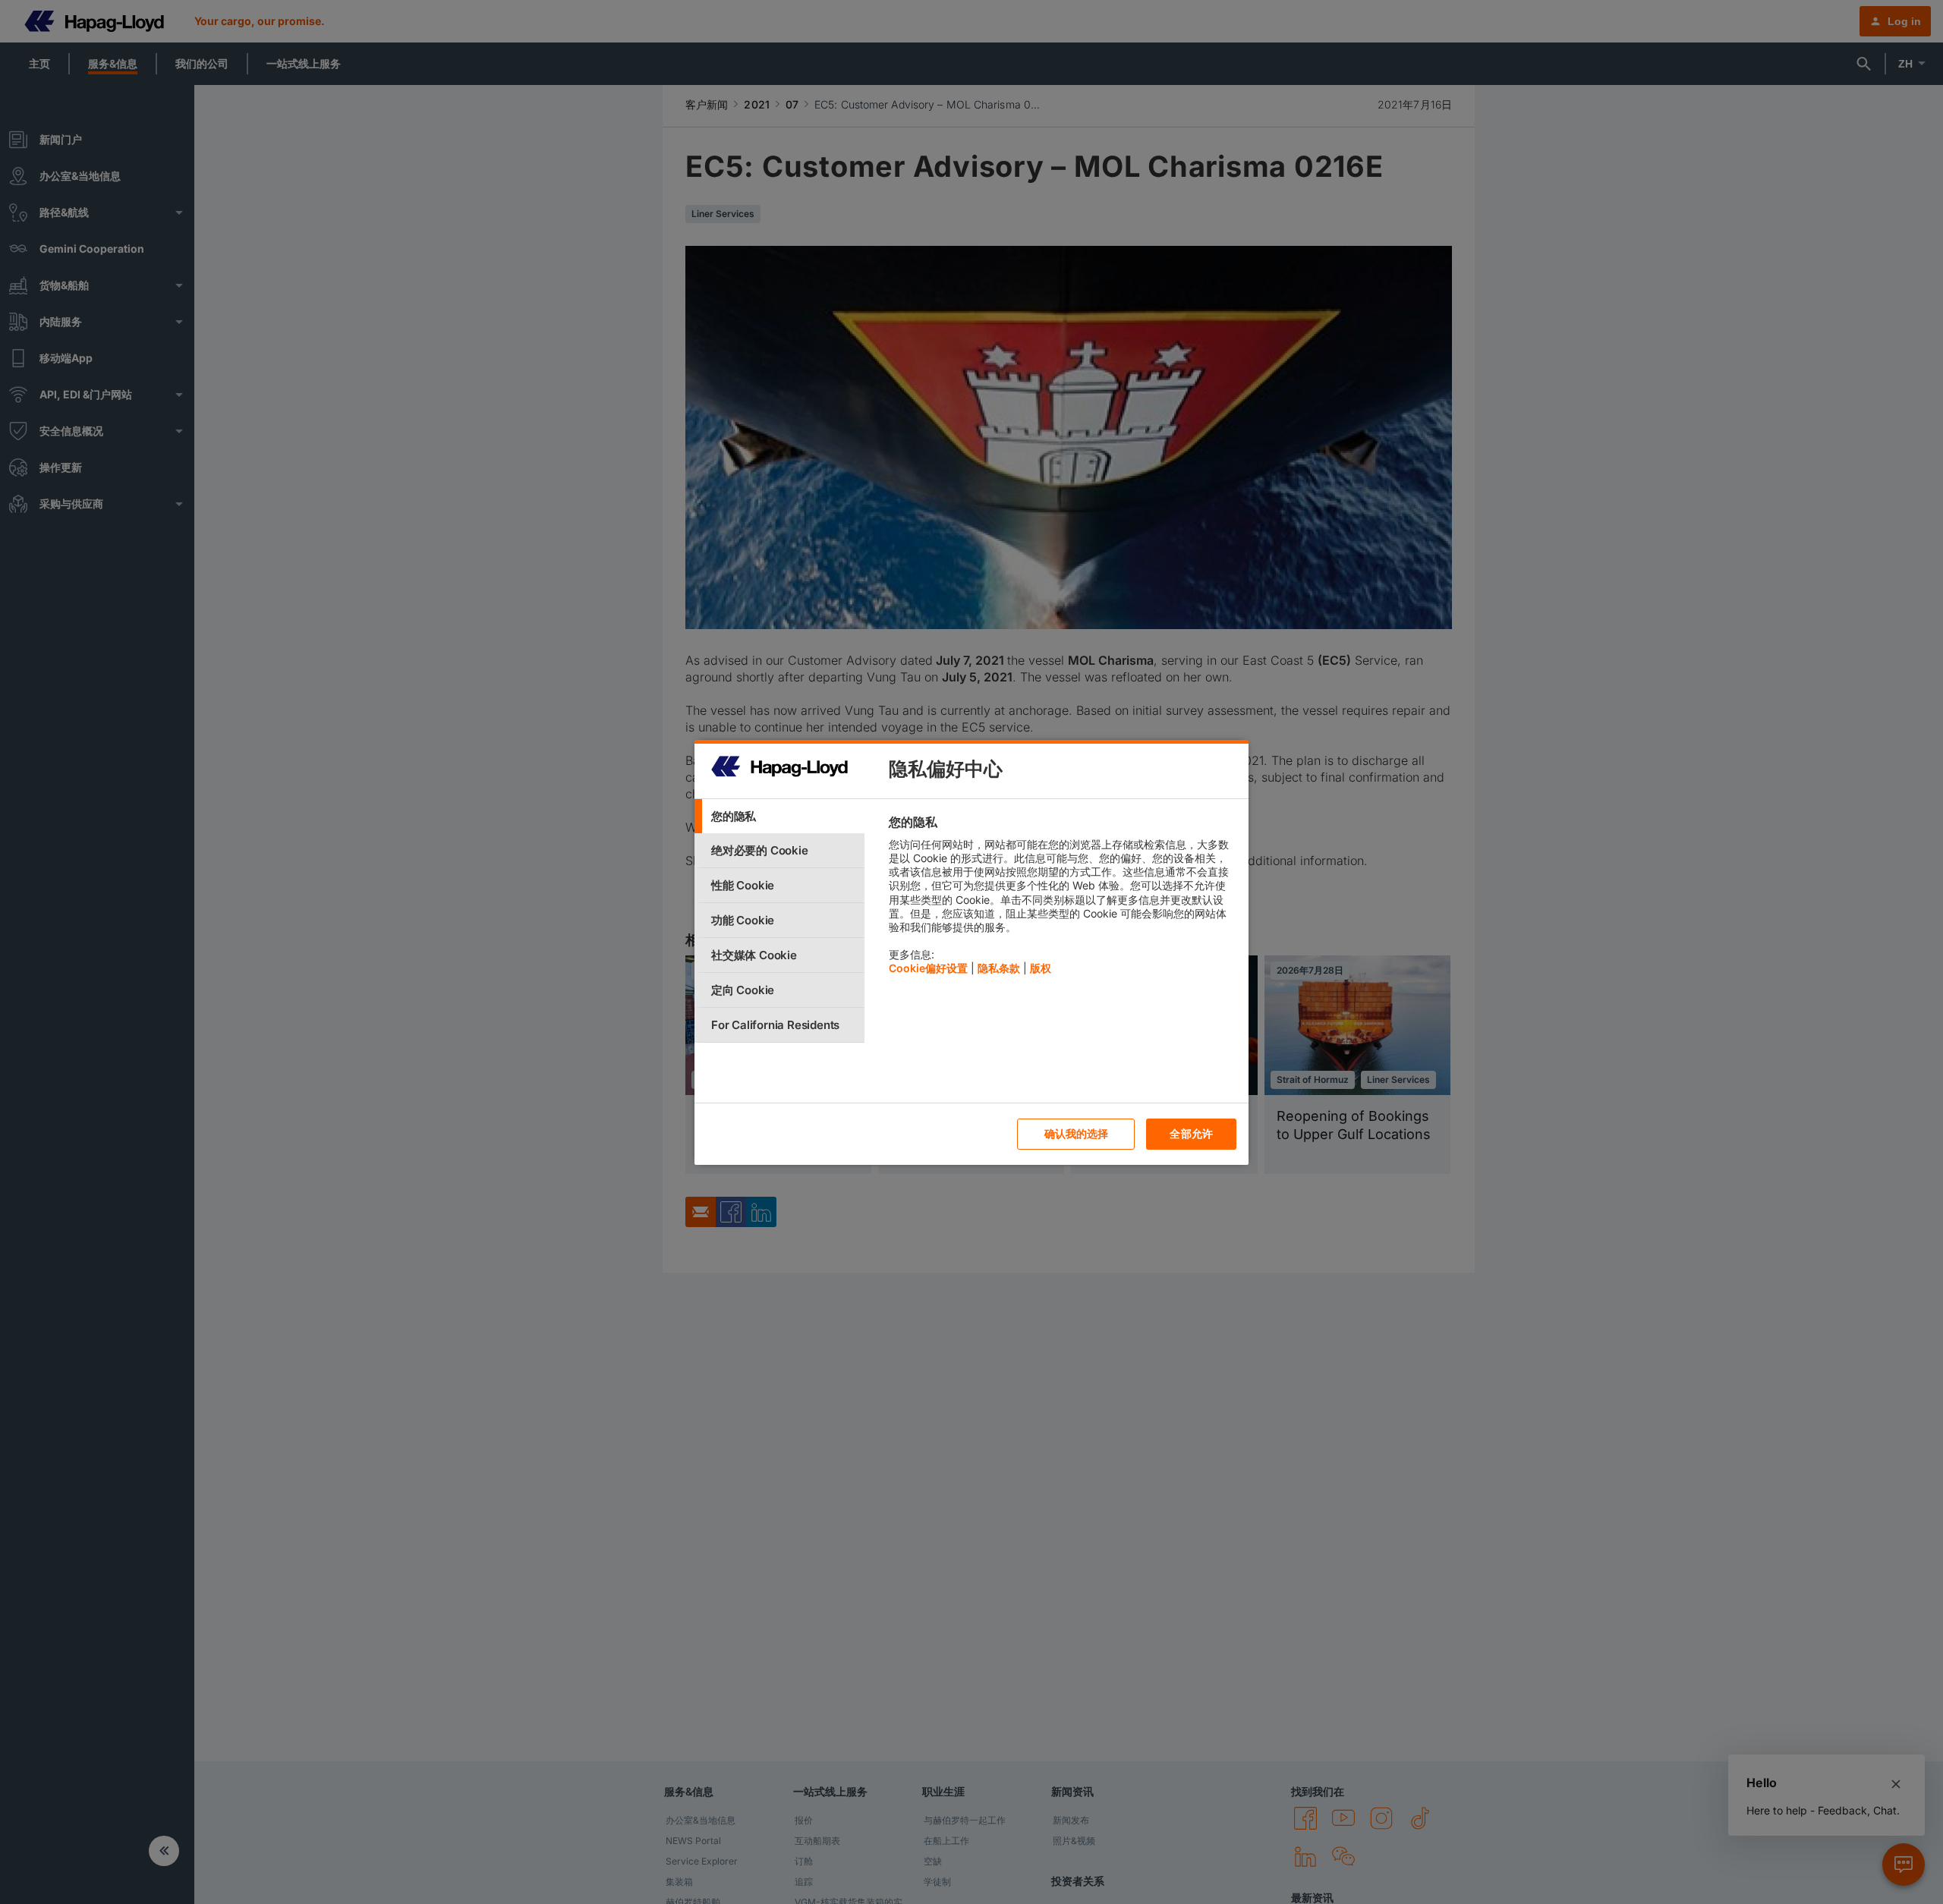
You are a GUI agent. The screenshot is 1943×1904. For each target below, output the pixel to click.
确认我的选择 (1077, 1133)
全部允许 (1191, 1133)
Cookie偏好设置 (928, 968)
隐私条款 (999, 968)
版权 (1041, 968)
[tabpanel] (1062, 899)
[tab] (779, 816)
